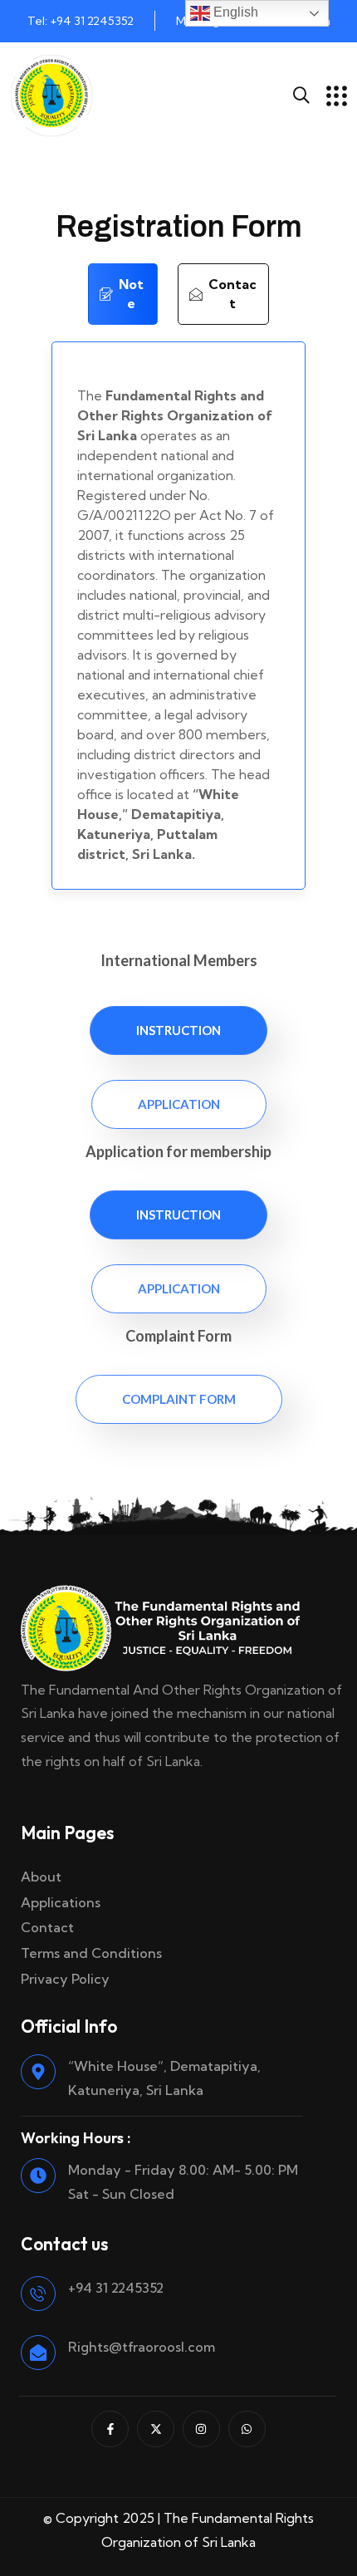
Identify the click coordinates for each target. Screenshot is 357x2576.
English (234, 12)
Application (179, 1104)
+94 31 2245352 (116, 2288)
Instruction (178, 1030)
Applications (61, 1902)
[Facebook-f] (110, 2429)
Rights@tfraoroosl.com (142, 2347)
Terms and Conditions (91, 1953)
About (41, 1877)
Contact (47, 1927)
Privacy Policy (65, 1979)
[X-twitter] (156, 2429)
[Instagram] (201, 2429)
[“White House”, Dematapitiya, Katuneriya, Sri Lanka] (38, 2072)
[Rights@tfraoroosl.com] (38, 2353)
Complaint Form (179, 1399)
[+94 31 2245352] (38, 2294)
